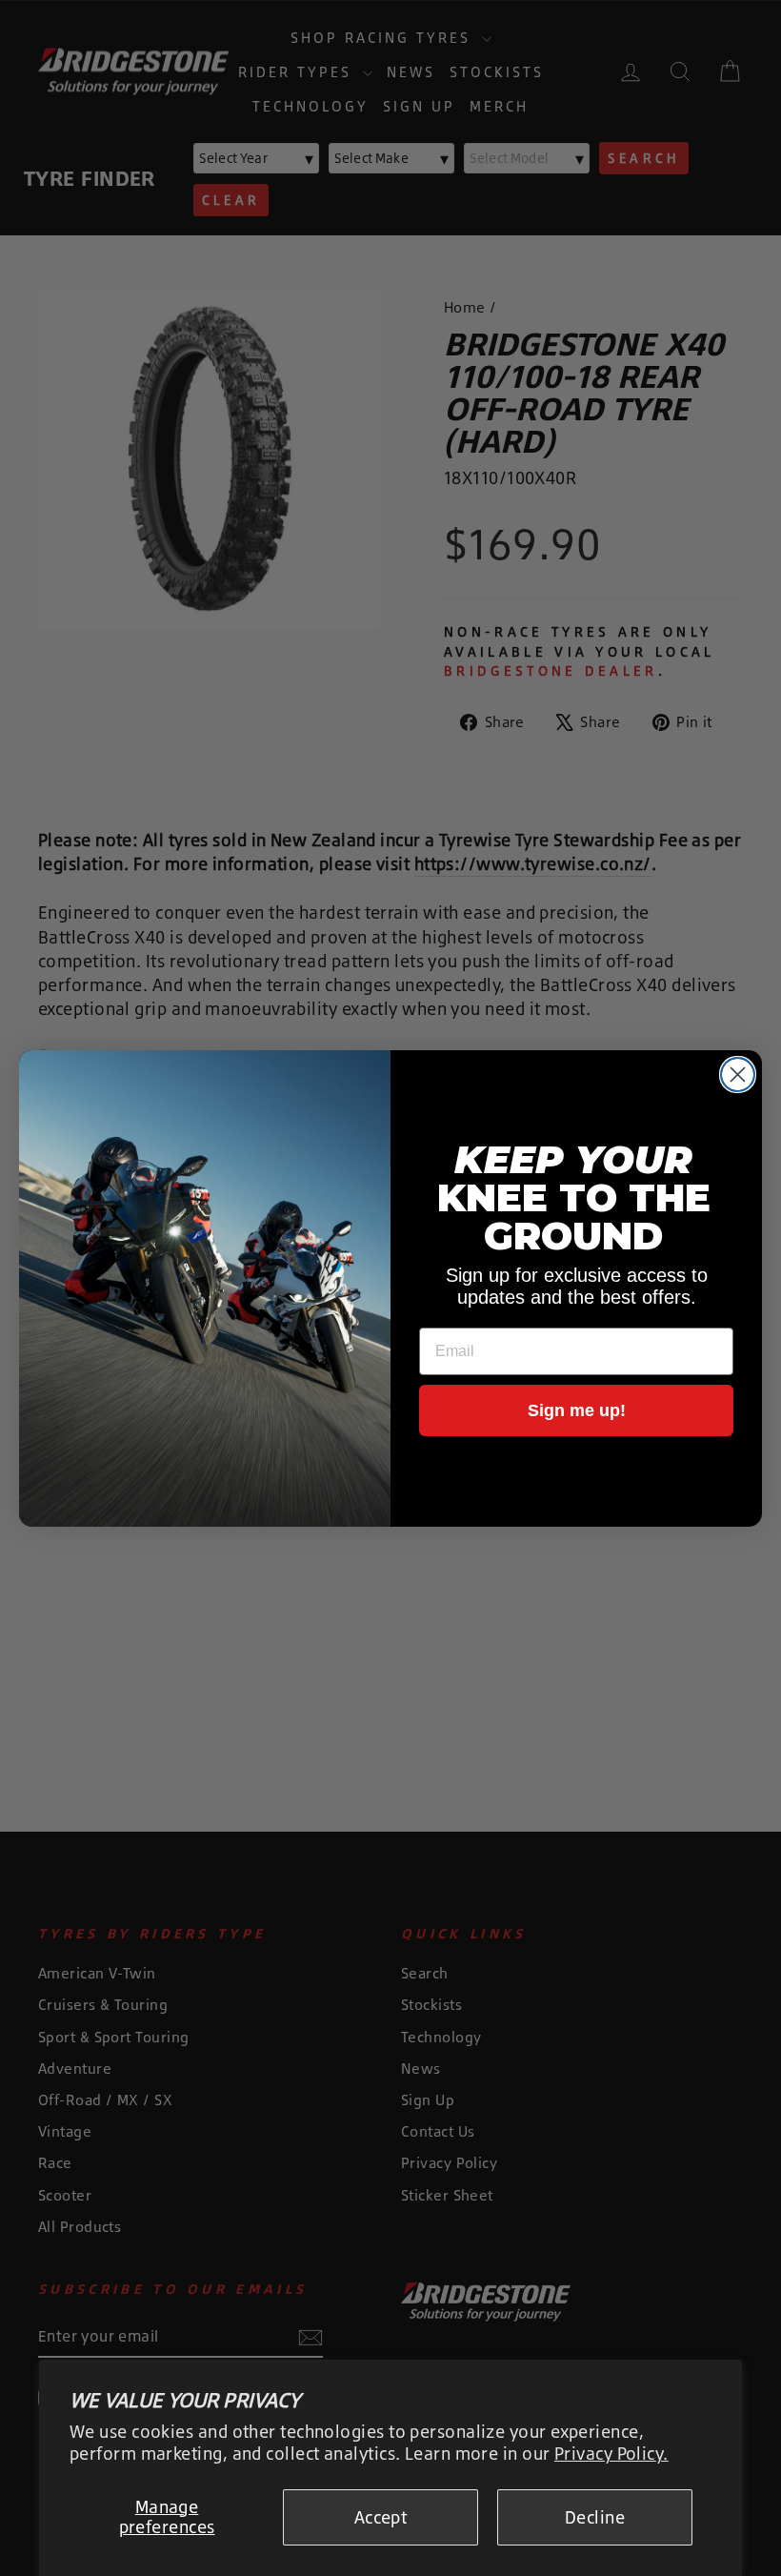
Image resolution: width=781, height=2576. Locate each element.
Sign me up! (577, 1410)
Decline (595, 2517)
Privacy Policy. (611, 2453)
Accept (381, 2517)
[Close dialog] (738, 1075)
